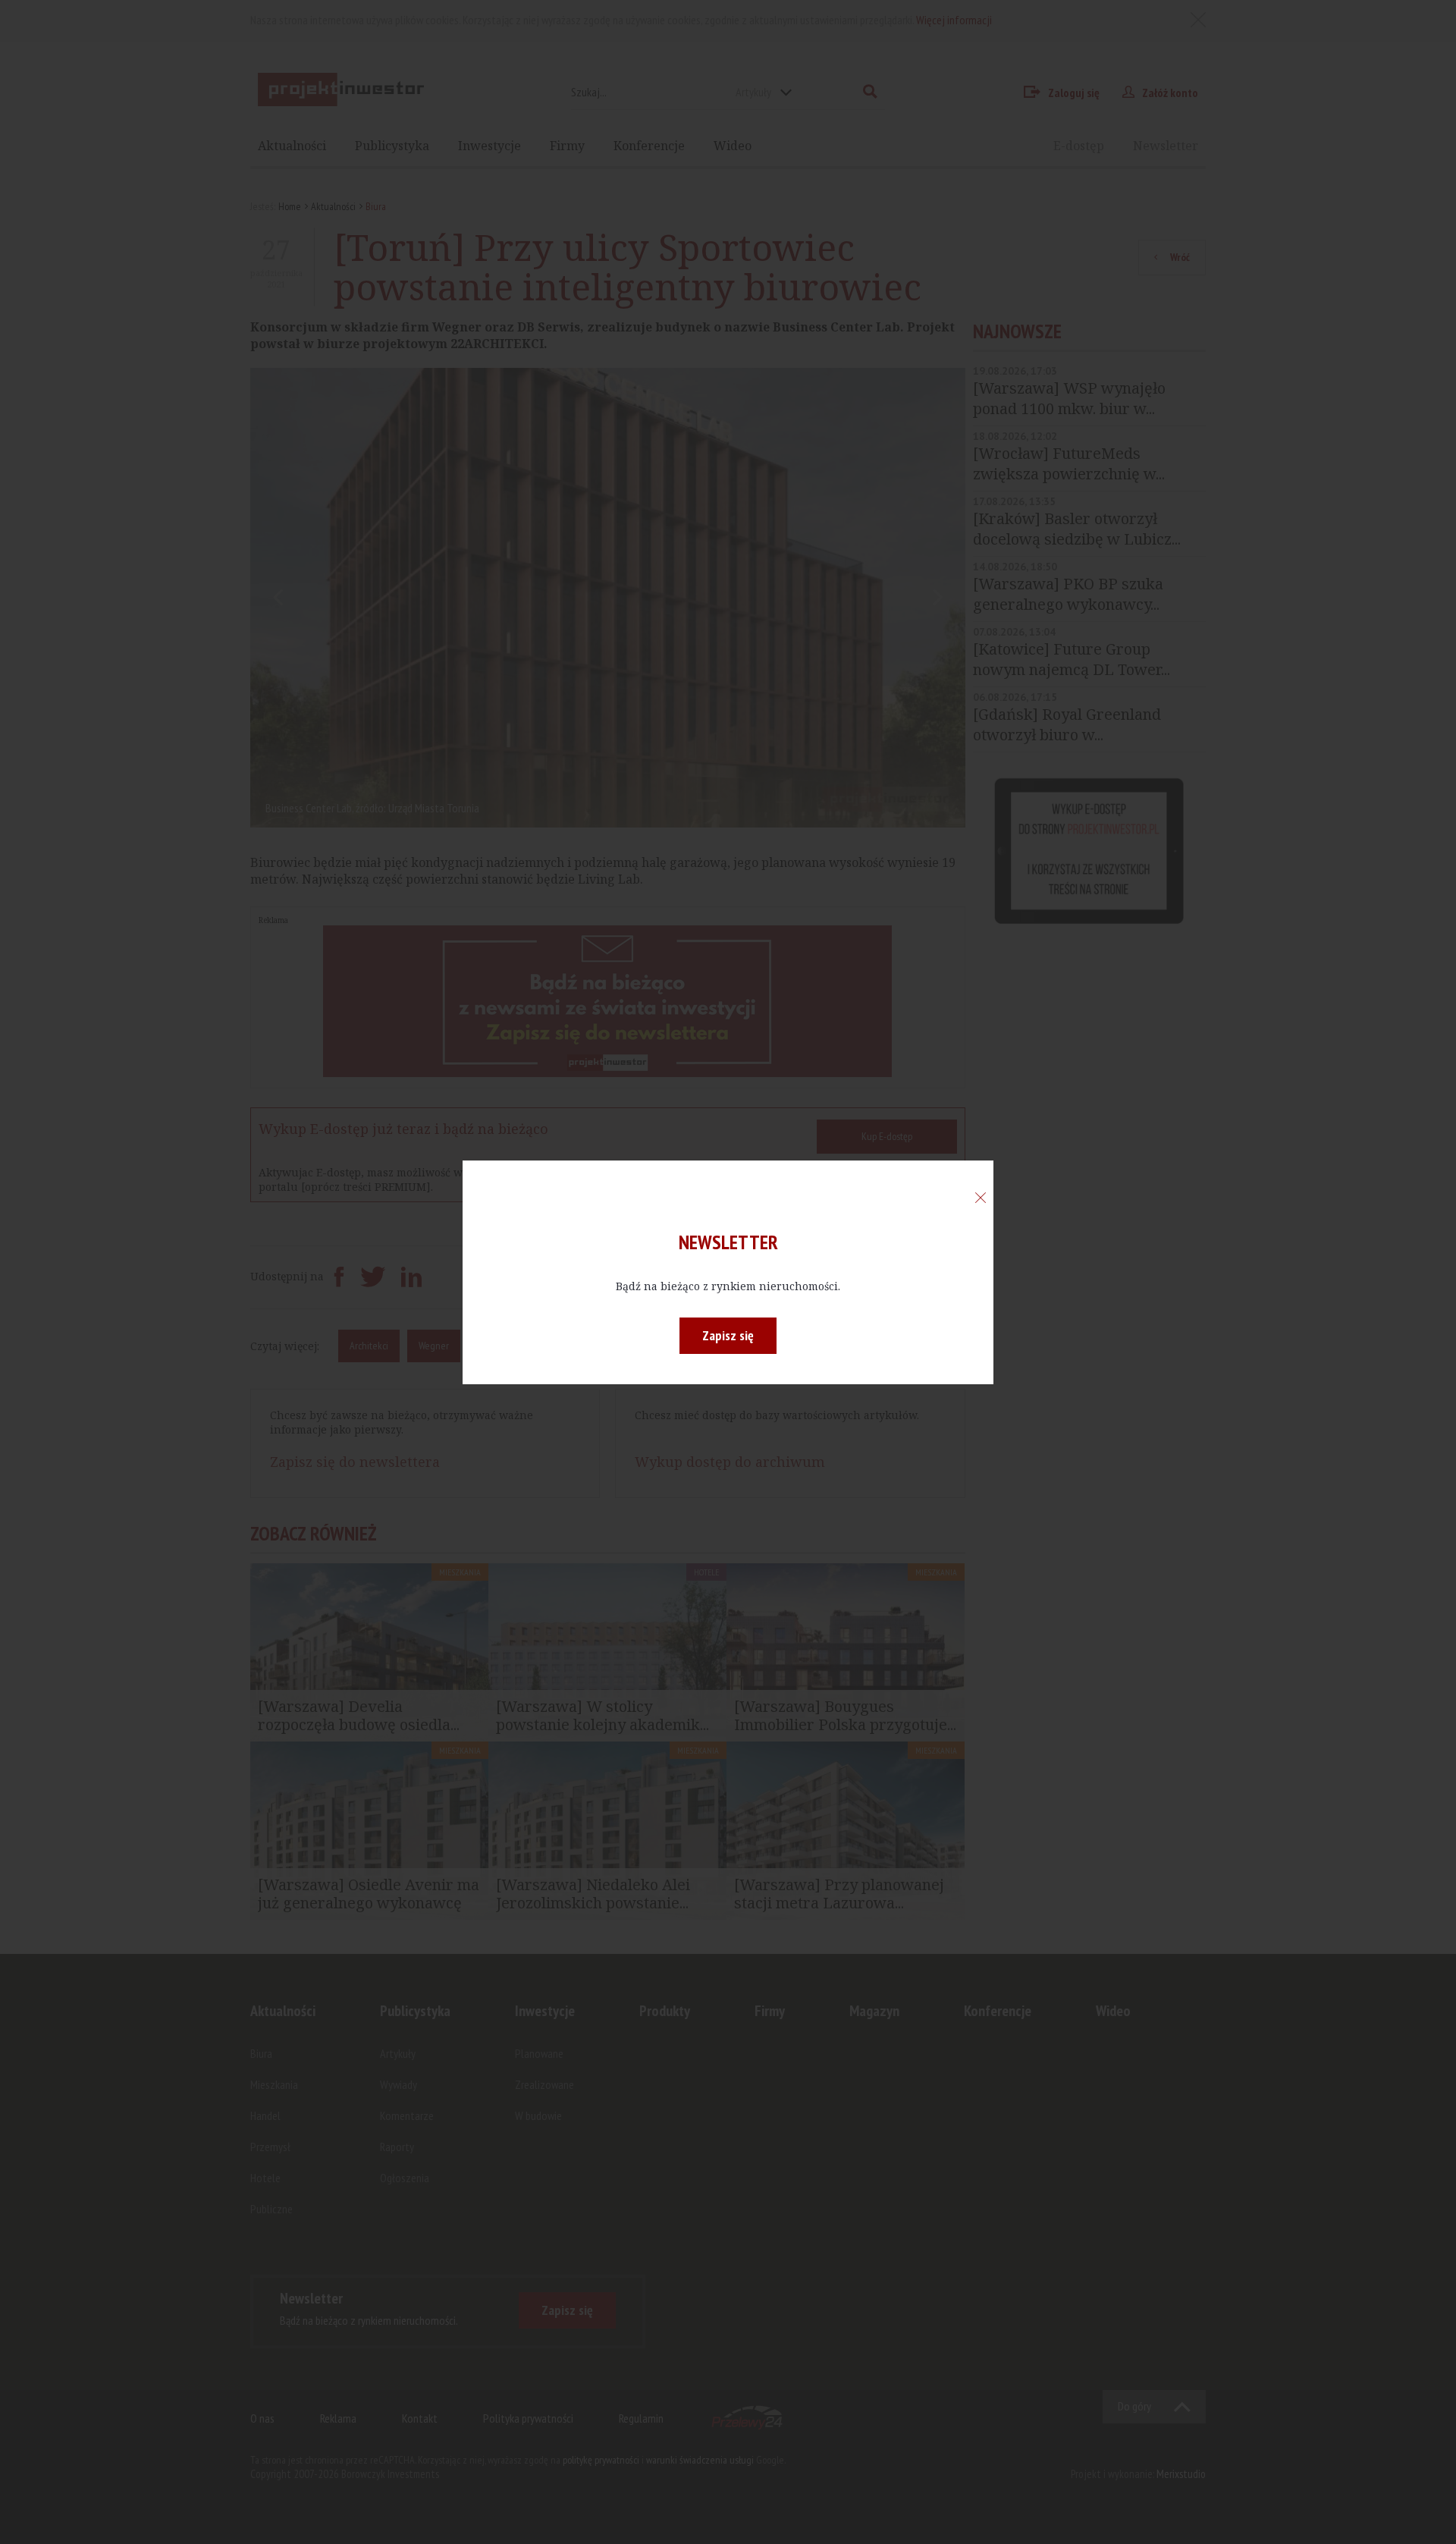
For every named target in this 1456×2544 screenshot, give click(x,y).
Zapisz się (728, 1335)
